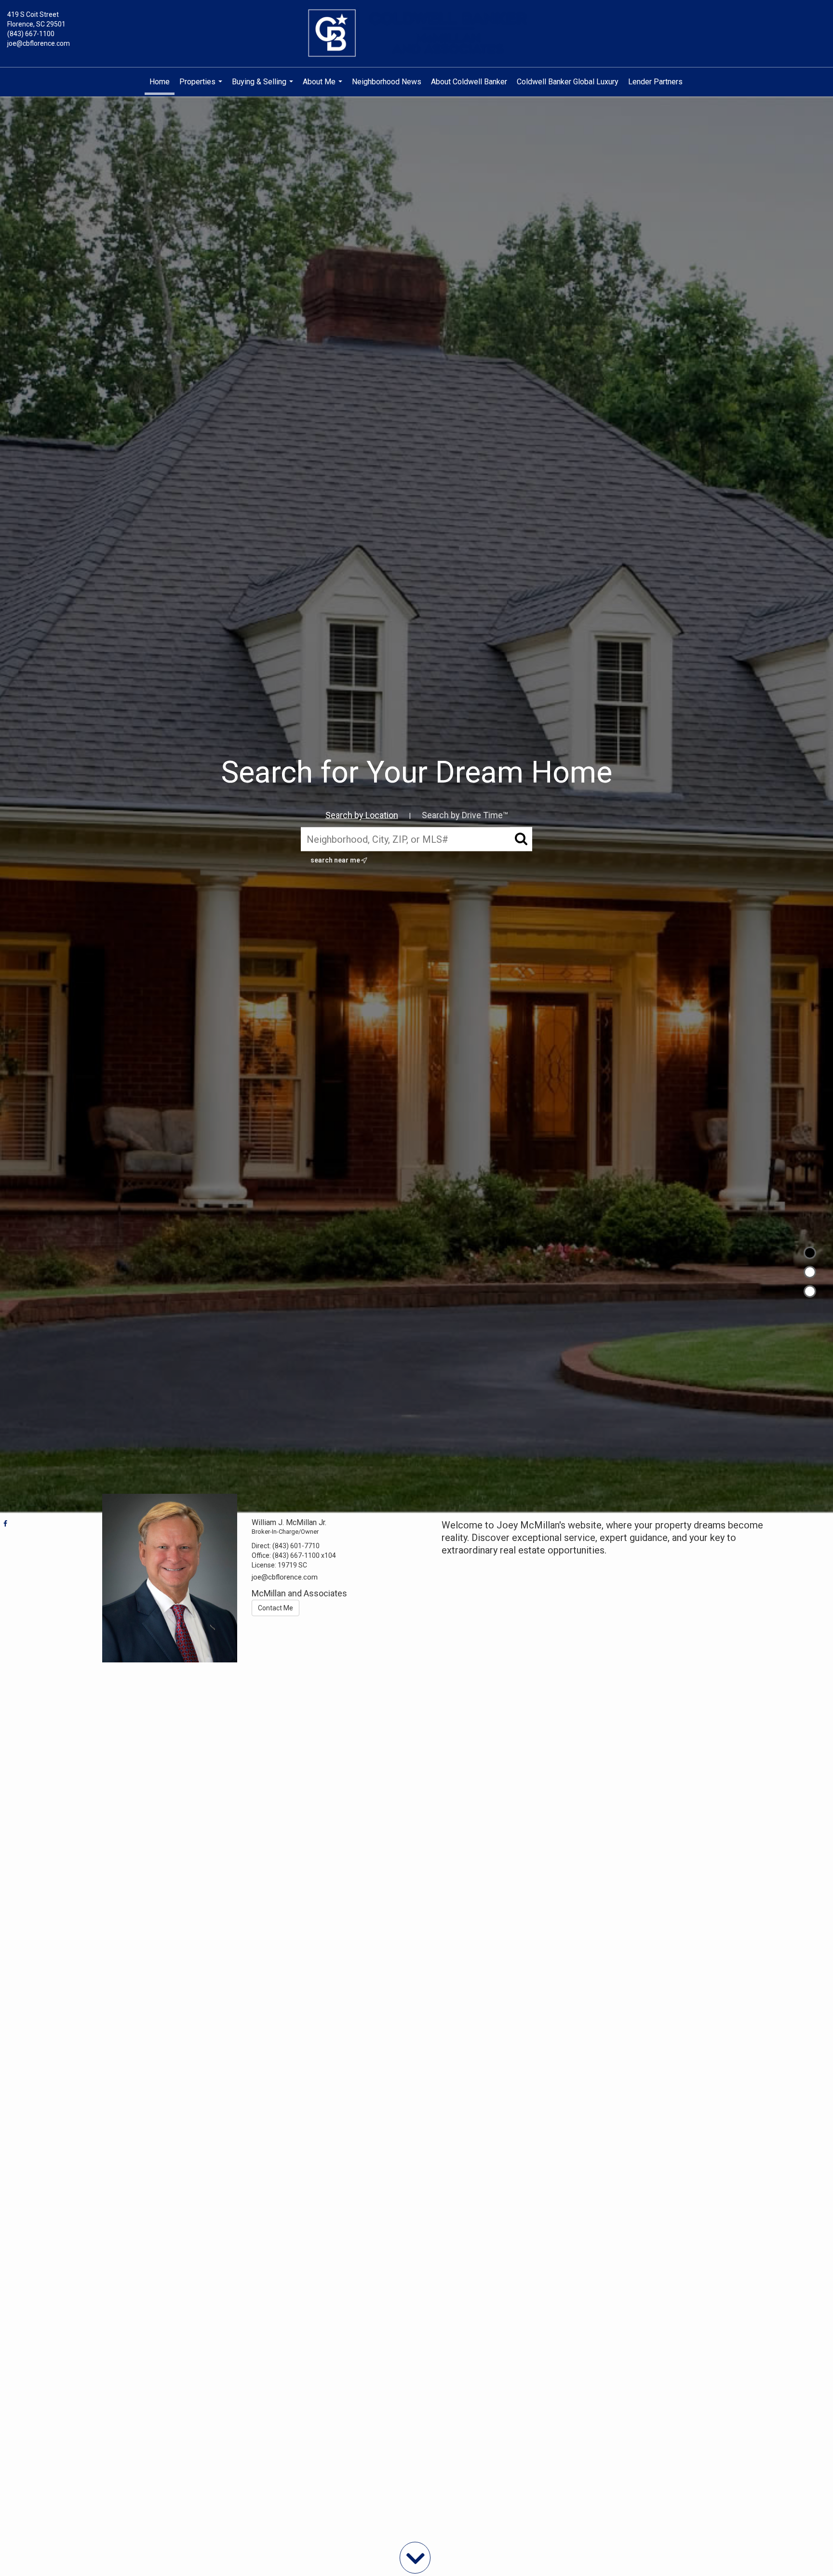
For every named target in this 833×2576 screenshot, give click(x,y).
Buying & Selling (264, 87)
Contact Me (275, 1608)
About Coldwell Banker (469, 82)
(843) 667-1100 (31, 34)
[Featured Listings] (810, 1272)
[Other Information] (810, 1291)
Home (160, 82)
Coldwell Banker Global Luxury (568, 82)
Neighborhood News (387, 82)
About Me (324, 87)
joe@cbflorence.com (39, 43)
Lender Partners (655, 82)
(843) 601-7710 (296, 1546)
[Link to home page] (416, 34)
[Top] (810, 1253)
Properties (202, 87)
